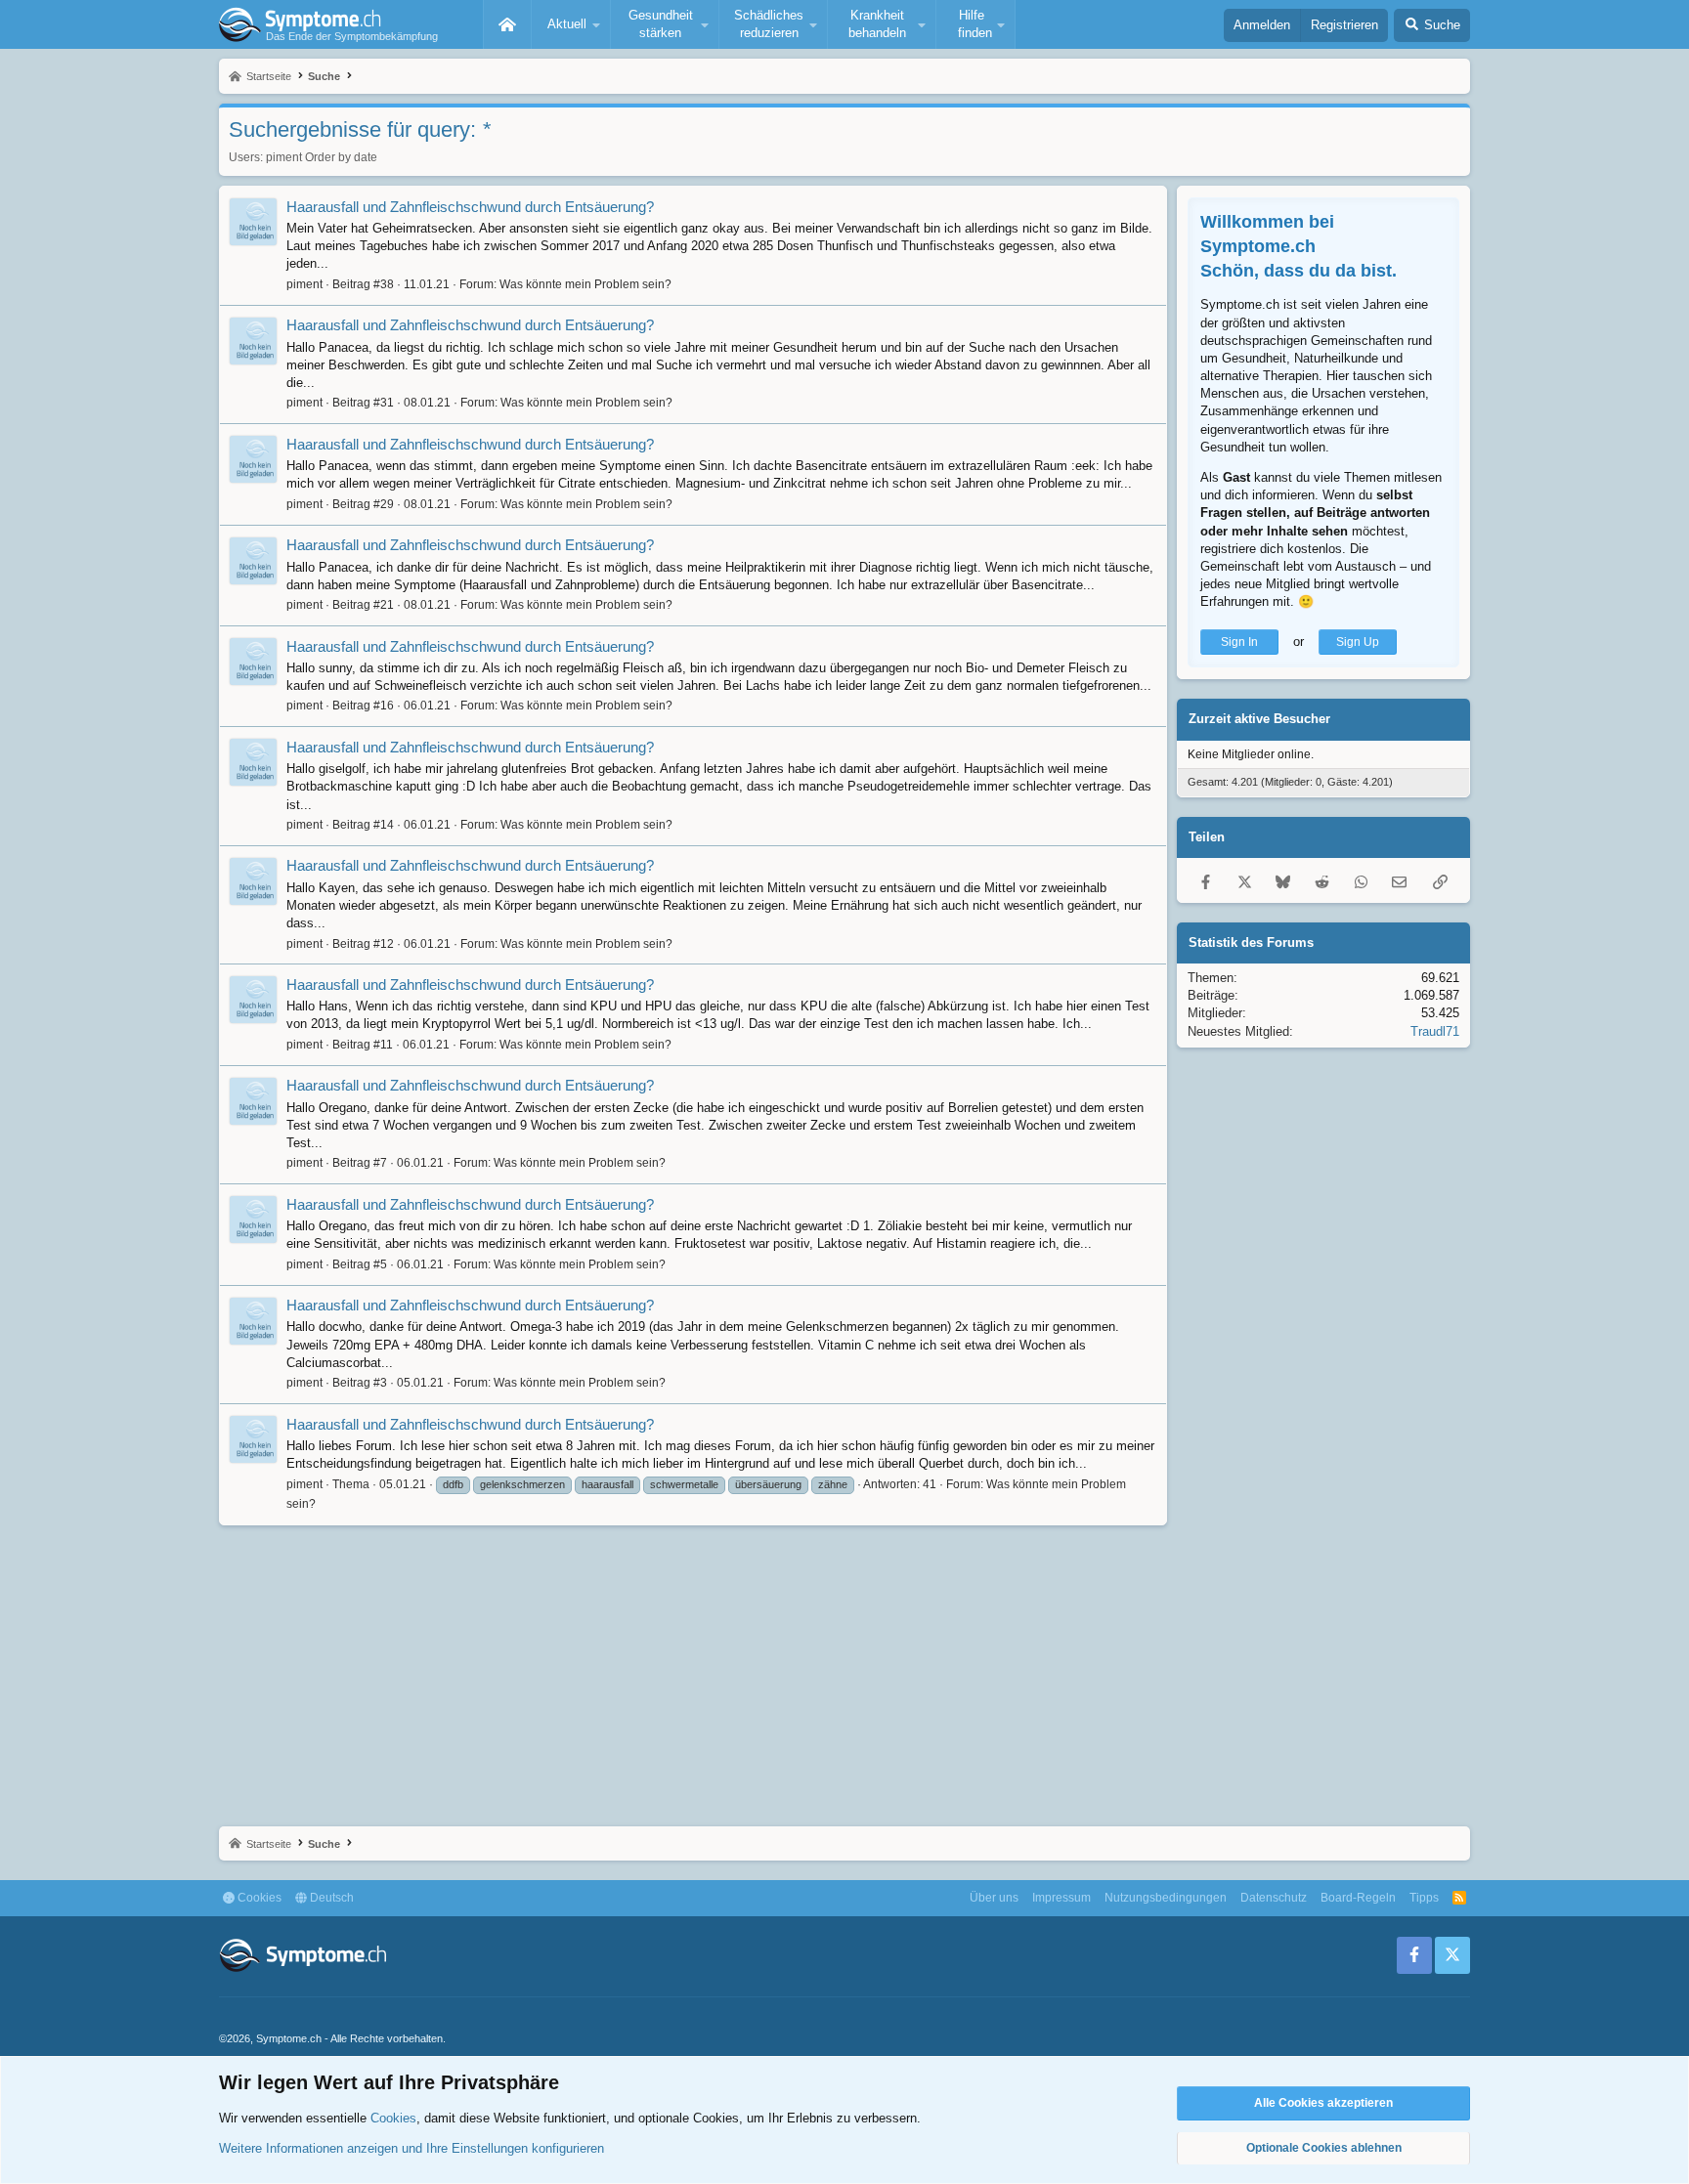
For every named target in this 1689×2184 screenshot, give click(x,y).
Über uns (994, 1898)
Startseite (507, 24)
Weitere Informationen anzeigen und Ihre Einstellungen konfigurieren (411, 2148)
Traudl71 (1435, 1031)
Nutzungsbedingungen (1166, 1898)
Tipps (1424, 1898)
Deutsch (330, 1898)
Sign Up (1358, 642)
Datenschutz (1274, 1898)
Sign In (1239, 642)
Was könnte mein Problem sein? (585, 284)
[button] (571, 24)
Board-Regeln (1358, 1898)
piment (284, 157)
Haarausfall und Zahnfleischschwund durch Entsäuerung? (470, 207)
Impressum (1061, 1898)
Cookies (258, 1898)
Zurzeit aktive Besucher (1259, 720)
